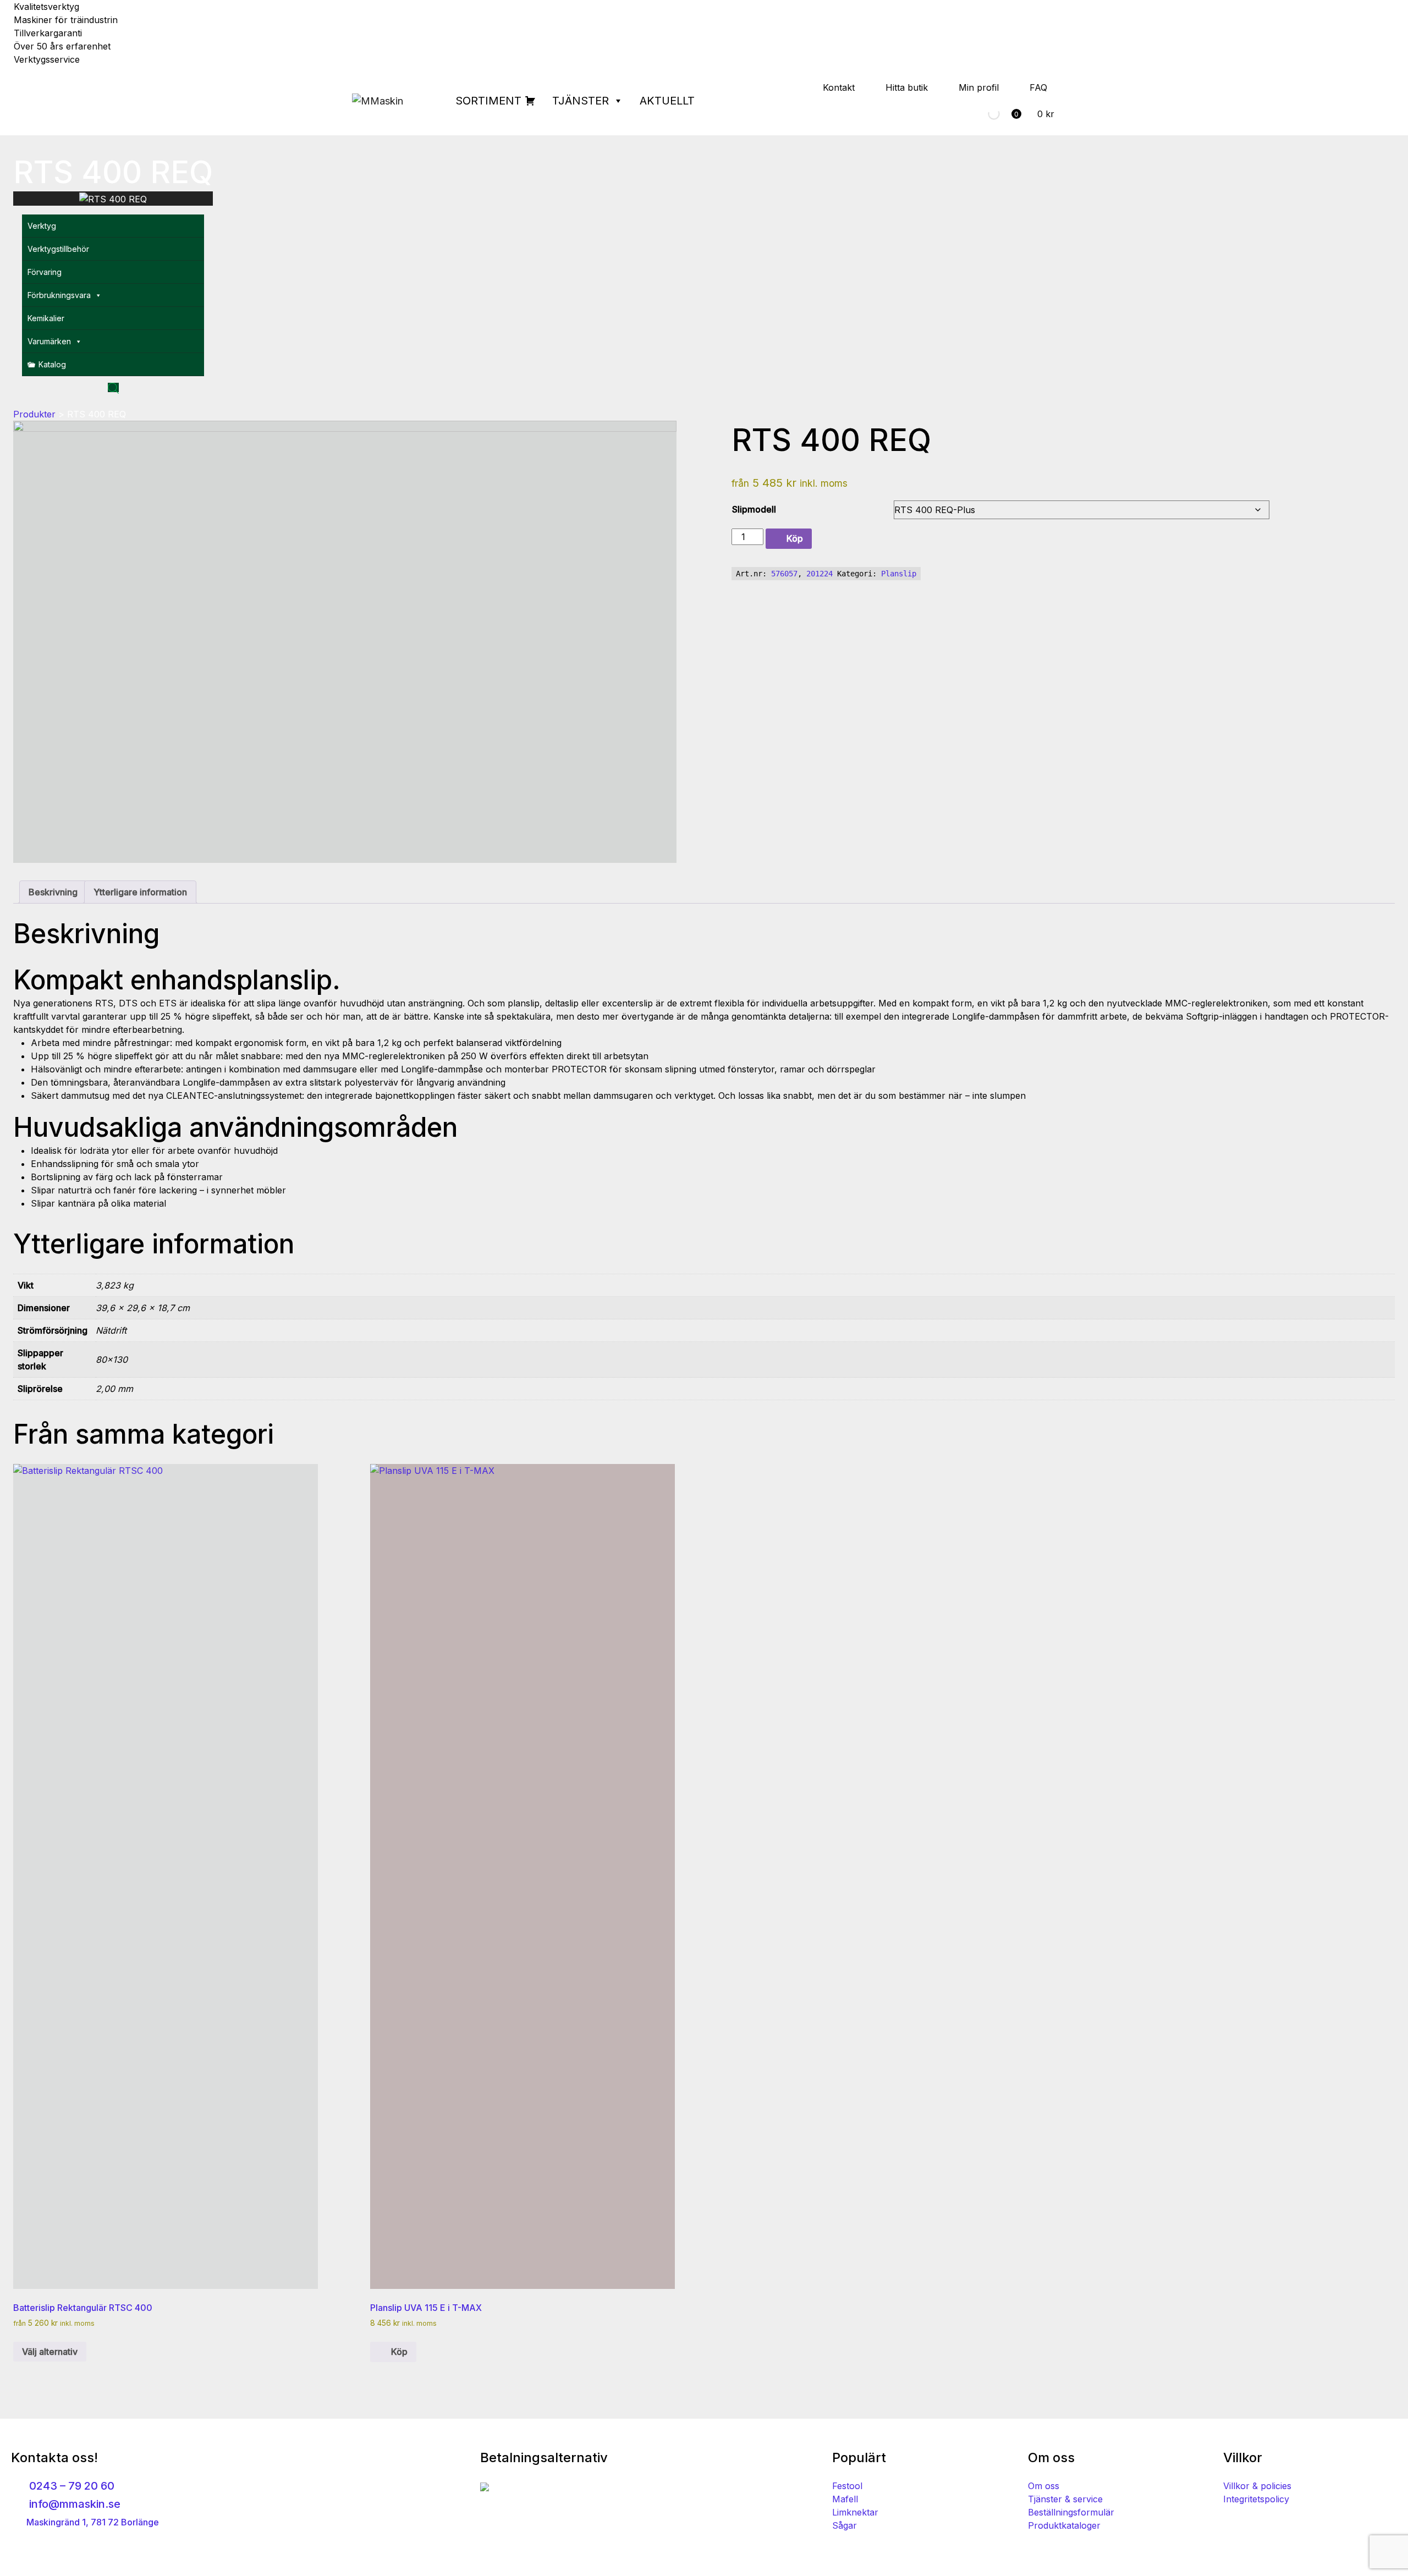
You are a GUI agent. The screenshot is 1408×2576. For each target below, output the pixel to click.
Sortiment (488, 101)
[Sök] (985, 114)
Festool (847, 2486)
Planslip (899, 574)
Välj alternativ (50, 2352)
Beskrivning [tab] (53, 892)
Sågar (845, 2525)
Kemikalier (46, 318)
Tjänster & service (1065, 2499)
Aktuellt (667, 101)
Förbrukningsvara (59, 295)
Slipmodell (754, 509)
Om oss (1044, 2486)
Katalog (52, 364)
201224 (820, 574)
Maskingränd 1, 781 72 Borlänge (92, 2522)
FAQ (1038, 87)
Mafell (845, 2499)
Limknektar (855, 2512)
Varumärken (49, 341)
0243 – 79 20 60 (70, 2486)
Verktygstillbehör (58, 249)
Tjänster (581, 101)
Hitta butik (907, 87)
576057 (784, 574)
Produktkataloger (1064, 2525)
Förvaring (45, 272)
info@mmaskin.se (73, 2504)
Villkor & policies (1257, 2486)
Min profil (979, 87)
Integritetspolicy (1256, 2499)
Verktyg (42, 226)
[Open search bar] (113, 387)
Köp (795, 538)
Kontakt (839, 87)
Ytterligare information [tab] (140, 892)
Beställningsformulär (1071, 2512)
